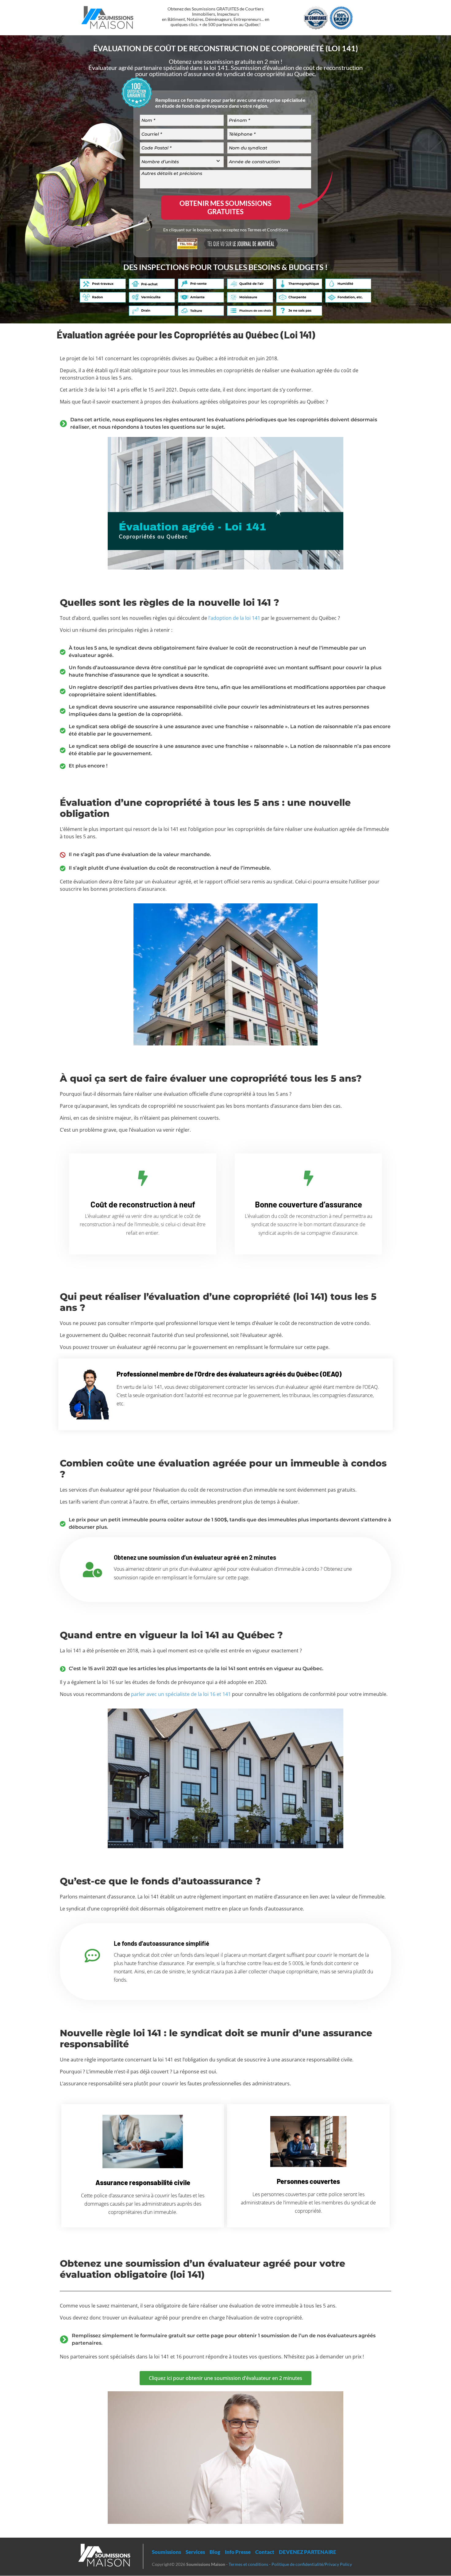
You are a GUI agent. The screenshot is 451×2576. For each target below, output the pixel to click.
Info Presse (238, 2552)
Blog (215, 2552)
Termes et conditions (248, 2564)
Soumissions (166, 2552)
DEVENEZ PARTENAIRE (308, 2552)
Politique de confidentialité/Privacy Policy (312, 2564)
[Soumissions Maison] (107, 16)
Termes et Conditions (268, 230)
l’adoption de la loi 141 (234, 618)
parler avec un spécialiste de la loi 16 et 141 (181, 1694)
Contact (265, 2552)
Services (195, 2552)
